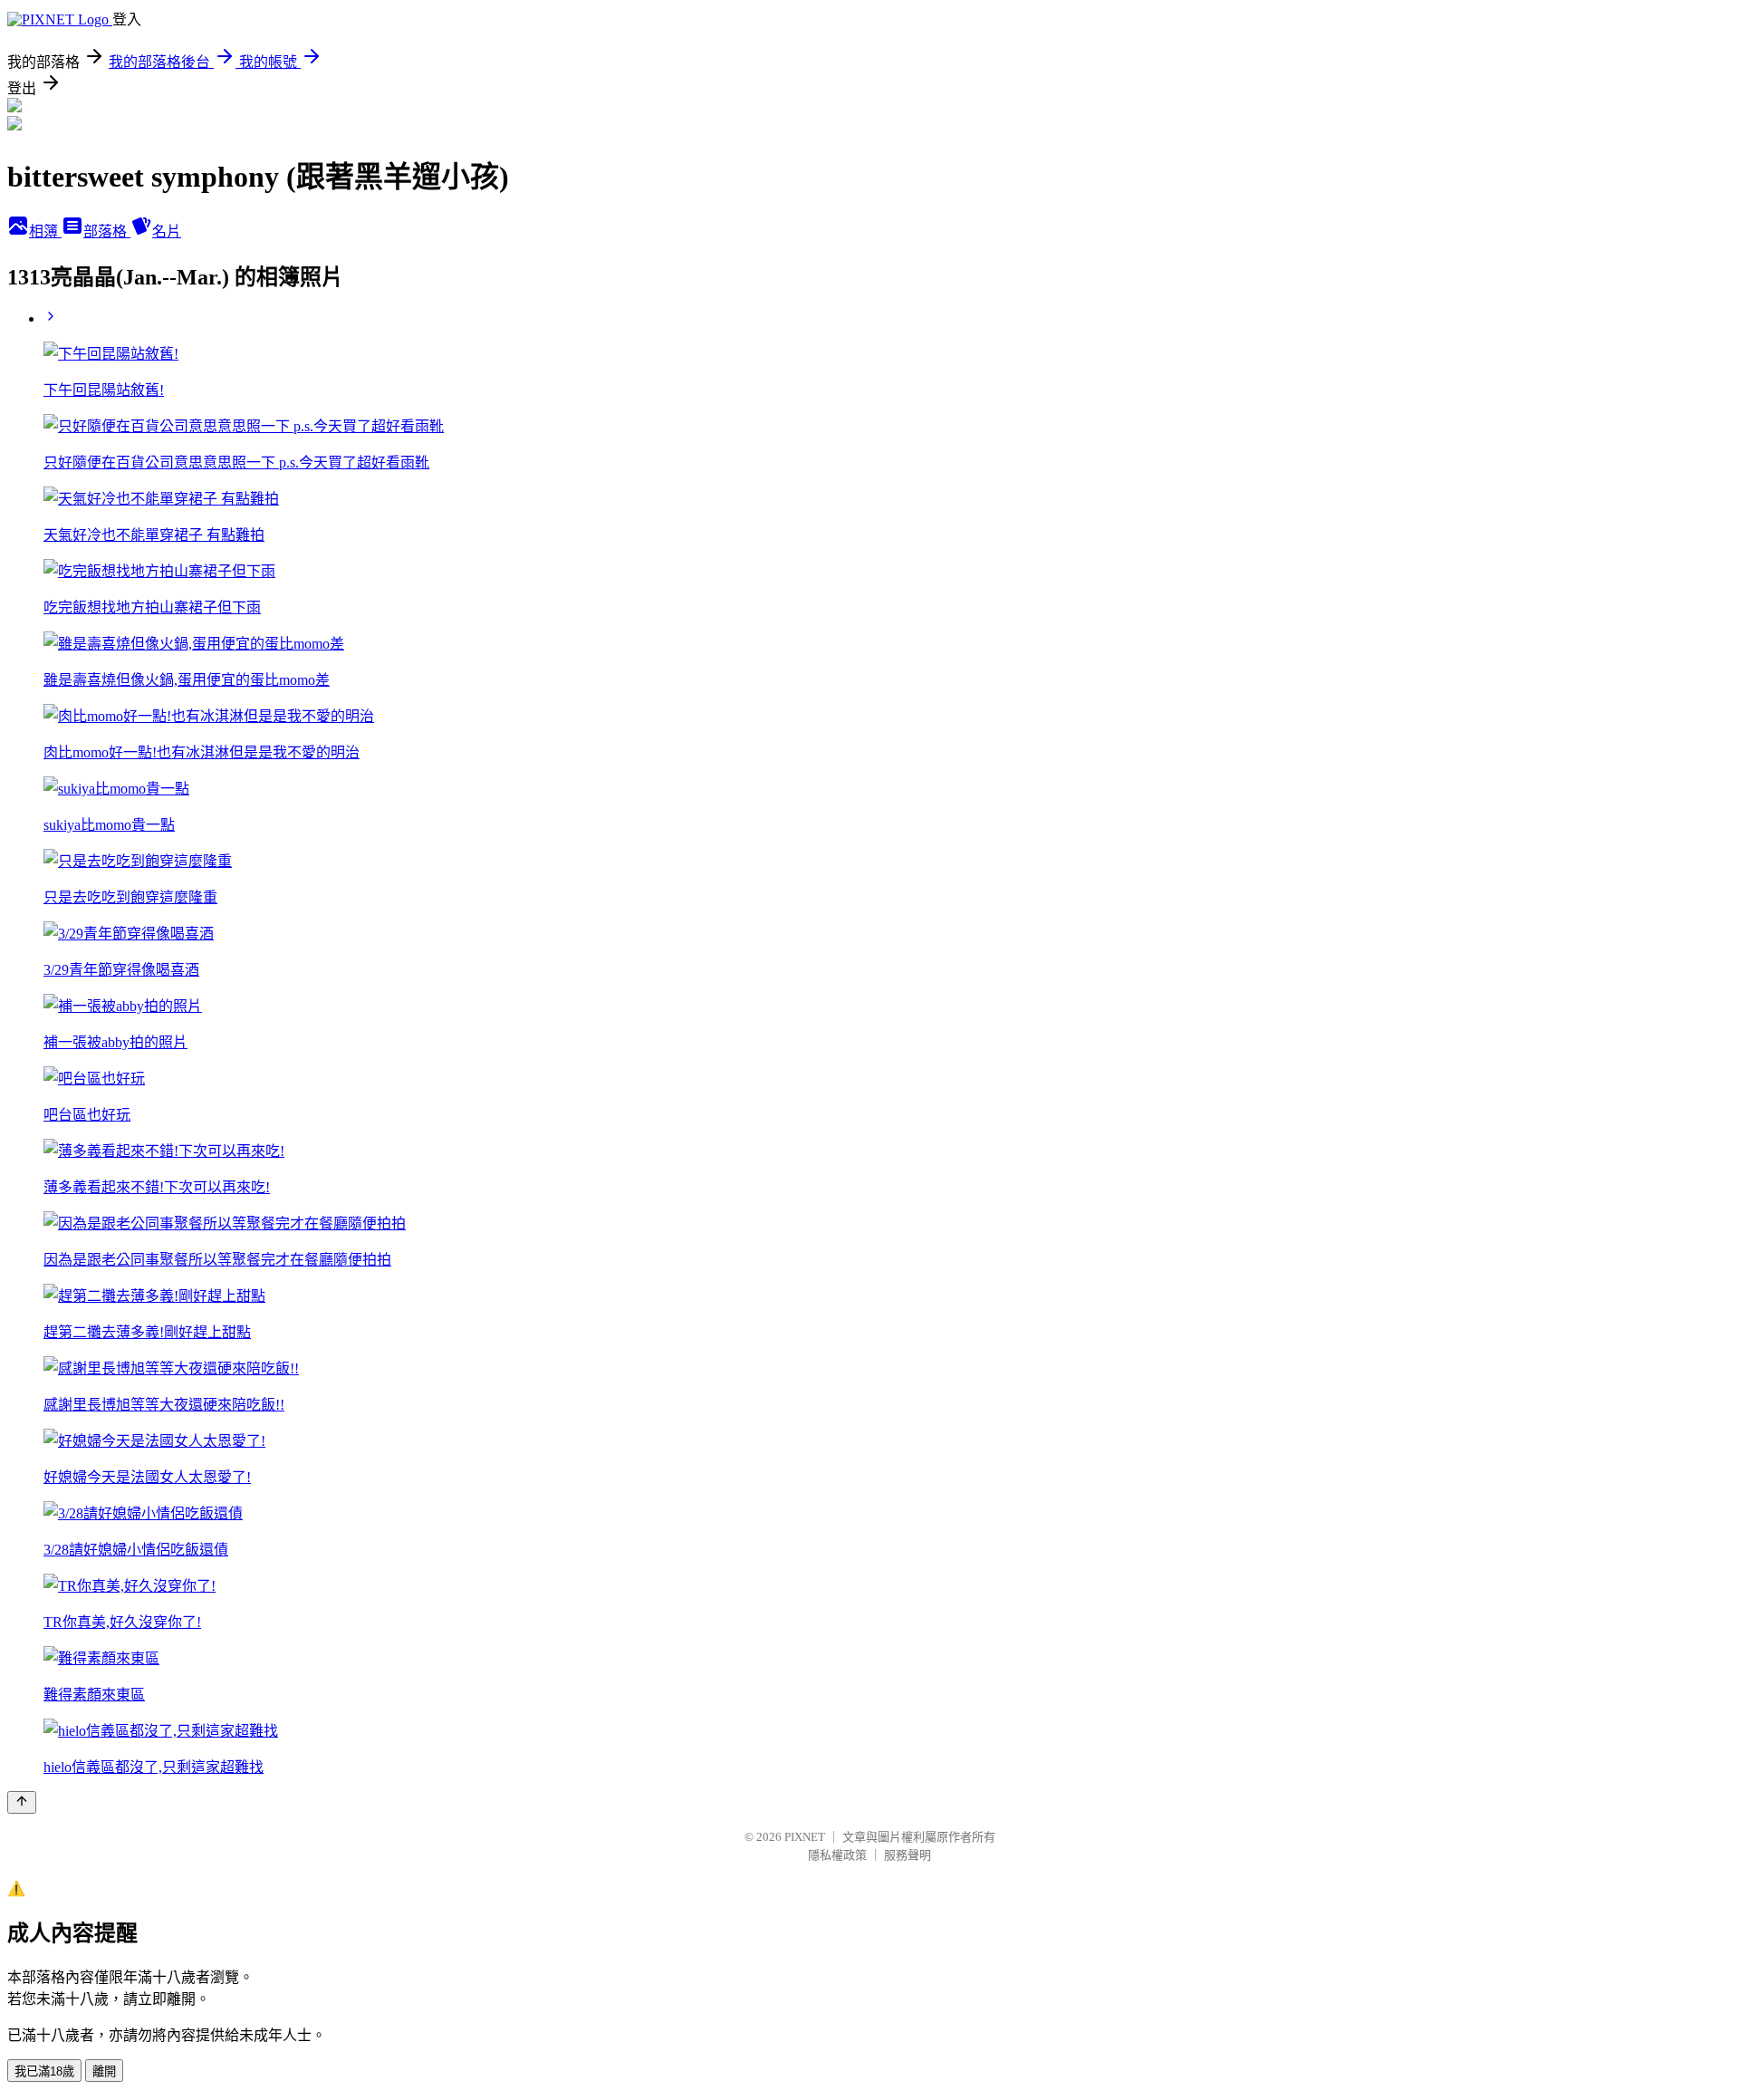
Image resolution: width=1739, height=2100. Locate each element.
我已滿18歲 (44, 2071)
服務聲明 (908, 1855)
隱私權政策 (837, 1855)
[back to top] (22, 1802)
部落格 (107, 231)
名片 (167, 231)
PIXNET (805, 1837)
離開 (104, 2071)
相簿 (45, 231)
